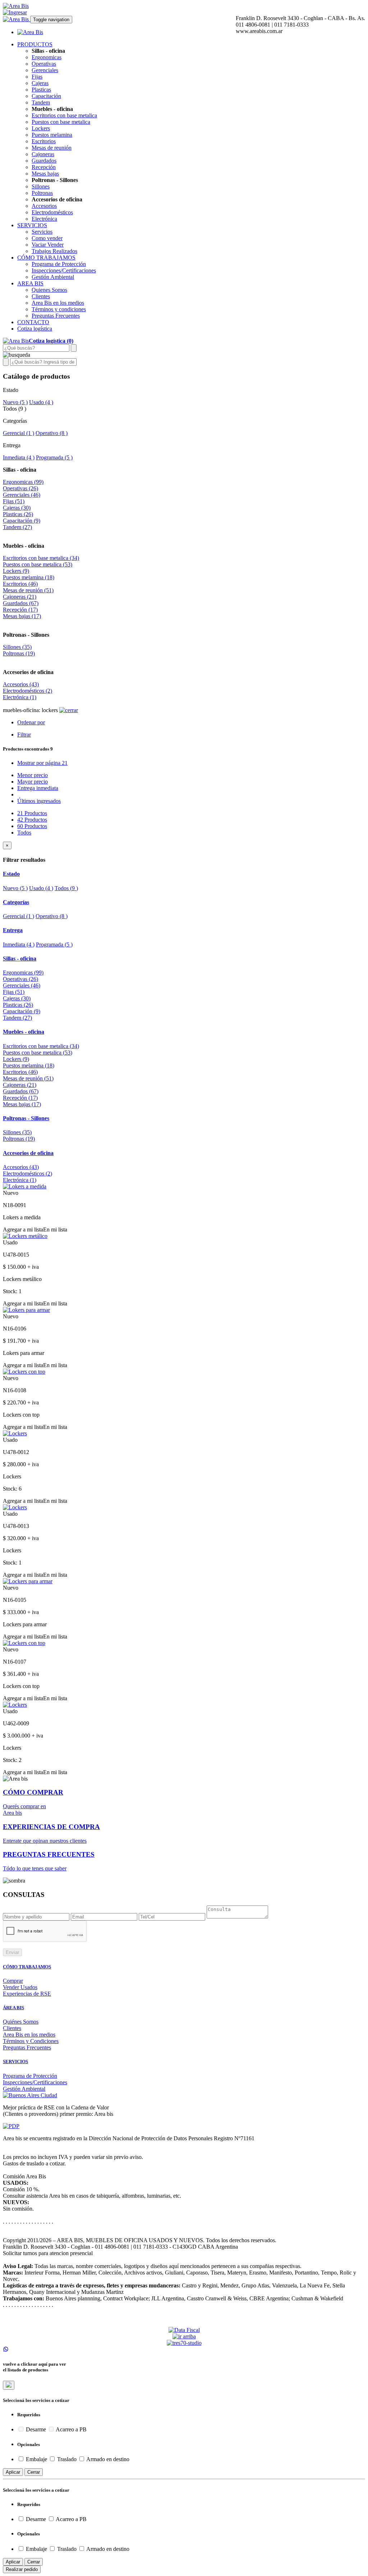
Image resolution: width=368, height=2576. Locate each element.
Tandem (41, 102)
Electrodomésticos (52, 212)
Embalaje (36, 2459)
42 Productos (32, 820)
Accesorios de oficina (28, 672)
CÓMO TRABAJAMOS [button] (46, 258)
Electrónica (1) (20, 697)
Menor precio (33, 775)
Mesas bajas (45, 174)
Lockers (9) (16, 571)
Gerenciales (45, 70)
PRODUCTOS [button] (35, 44)
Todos (24, 833)
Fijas (37, 77)
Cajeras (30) (17, 508)
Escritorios (44, 141)
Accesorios (44, 206)
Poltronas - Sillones (26, 635)
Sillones (41, 186)
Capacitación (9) (22, 521)
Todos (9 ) (66, 888)
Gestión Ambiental (53, 277)
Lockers (41, 128)
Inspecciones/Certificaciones (64, 270)
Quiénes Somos (21, 2022)
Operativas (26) (20, 488)
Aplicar (13, 2472)
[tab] (184, 874)
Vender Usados (20, 1987)
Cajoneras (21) (20, 597)
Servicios (42, 232)
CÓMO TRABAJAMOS (27, 1967)
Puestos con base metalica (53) (38, 564)
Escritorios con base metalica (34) (41, 558)
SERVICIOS (15, 2061)
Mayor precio (33, 782)
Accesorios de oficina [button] (28, 1153)
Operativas (44, 64)
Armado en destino (107, 2459)
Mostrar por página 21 (42, 763)
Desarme (36, 2429)
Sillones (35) (17, 647)
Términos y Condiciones (31, 2041)
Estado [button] (11, 874)
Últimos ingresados (39, 801)
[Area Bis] (16, 6)
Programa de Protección (59, 264)
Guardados (44, 161)
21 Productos (32, 813)
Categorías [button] (16, 902)
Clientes (41, 296)
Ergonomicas (47, 57)
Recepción (44, 167)
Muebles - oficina (24, 546)
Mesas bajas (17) (22, 616)
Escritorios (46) (20, 584)
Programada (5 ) (54, 457)
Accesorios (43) (21, 684)
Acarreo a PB (71, 2429)
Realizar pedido (22, 2569)
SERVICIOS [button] (32, 225)
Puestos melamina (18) (29, 577)
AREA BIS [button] (30, 283)
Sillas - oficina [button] (20, 959)
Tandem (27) (17, 527)
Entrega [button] (13, 930)
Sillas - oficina (20, 470)
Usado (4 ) (41, 402)
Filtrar (24, 735)
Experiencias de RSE (27, 1994)
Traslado (67, 2459)
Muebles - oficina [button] (24, 1032)
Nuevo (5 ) (15, 402)
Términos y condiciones (59, 309)
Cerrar (34, 2472)
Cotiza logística (35, 329)
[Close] (9, 2385)
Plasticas (41, 90)
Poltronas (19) (19, 653)
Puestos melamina (52, 135)
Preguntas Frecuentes (56, 316)
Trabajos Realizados (54, 251)
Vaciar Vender (48, 245)
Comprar (13, 1981)
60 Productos (32, 826)
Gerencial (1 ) (19, 433)
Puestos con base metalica (61, 122)
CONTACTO (33, 322)
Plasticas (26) (18, 514)
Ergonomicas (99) (23, 482)
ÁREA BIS (13, 2008)
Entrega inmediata (38, 788)
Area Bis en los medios (58, 303)
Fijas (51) (14, 501)
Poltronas (42, 193)
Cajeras (40, 83)
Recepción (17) (20, 610)
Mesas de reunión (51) (28, 590)
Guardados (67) (21, 603)
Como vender (47, 238)
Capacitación (46, 96)
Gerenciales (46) (22, 495)
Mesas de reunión (52, 148)
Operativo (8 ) (52, 433)
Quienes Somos (49, 290)
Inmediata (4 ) (19, 457)
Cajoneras (43, 154)
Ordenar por (31, 722)
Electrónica (44, 219)
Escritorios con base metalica (64, 115)
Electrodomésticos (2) (27, 691)
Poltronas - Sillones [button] (26, 1118)
